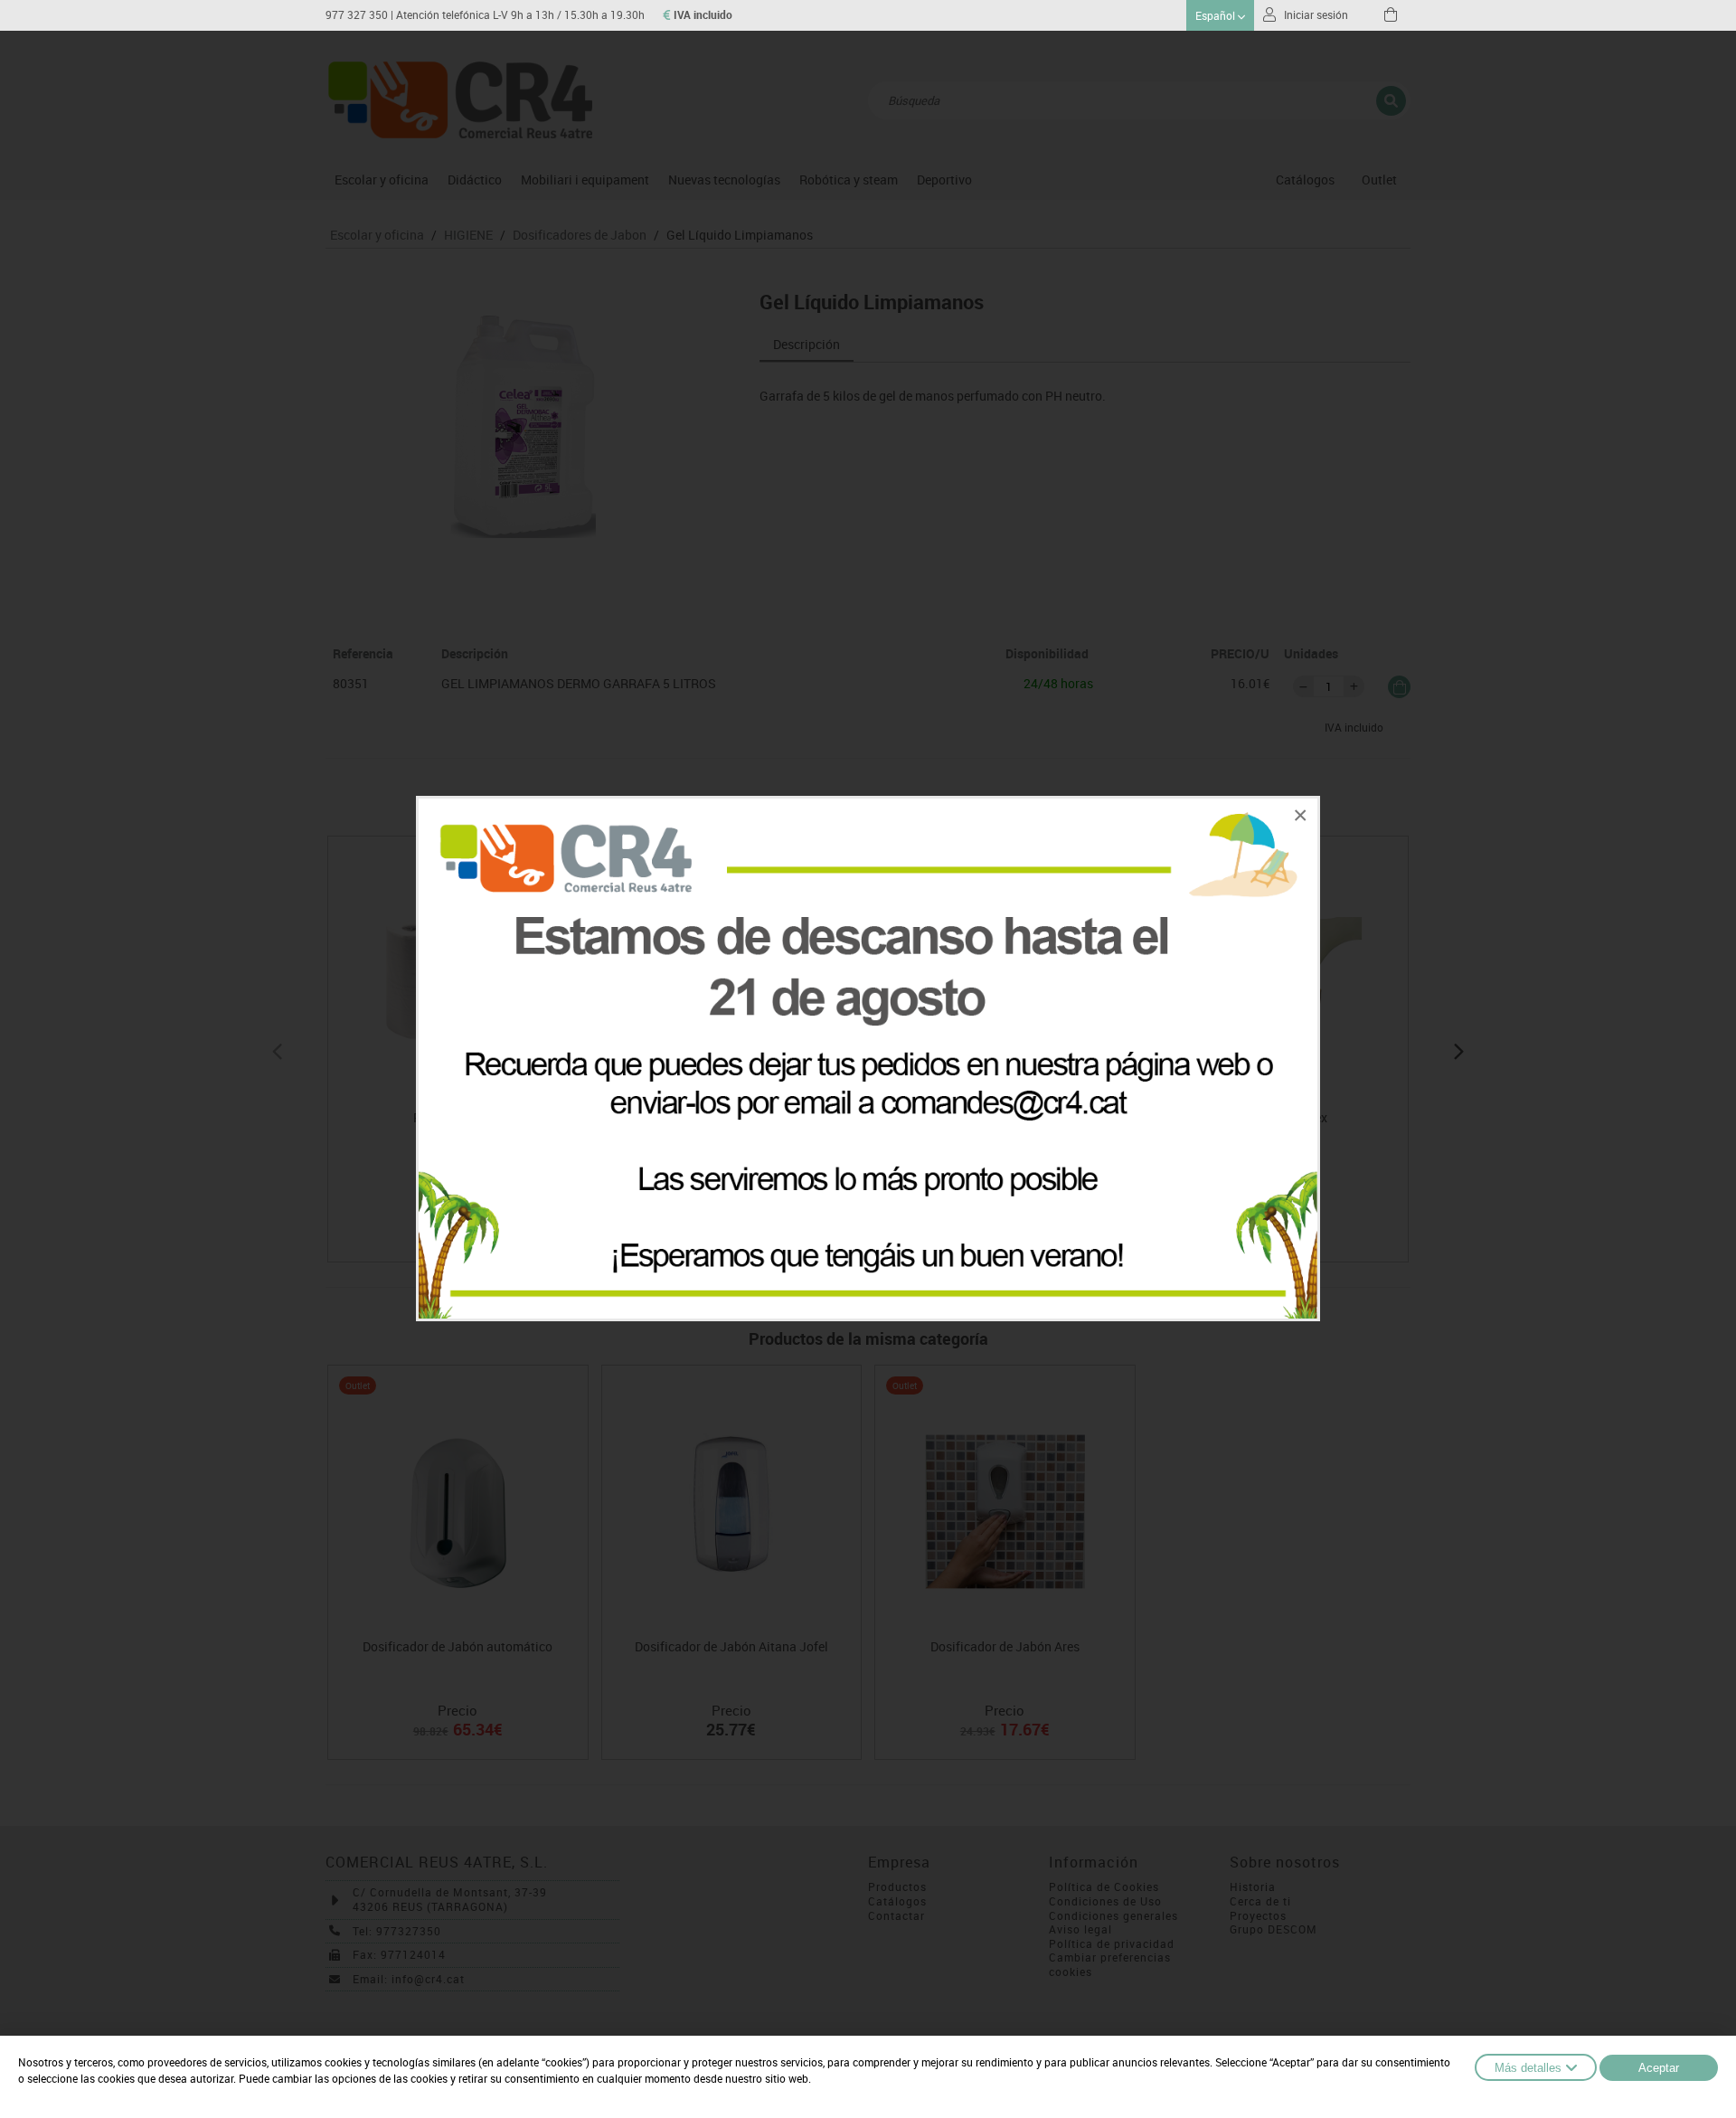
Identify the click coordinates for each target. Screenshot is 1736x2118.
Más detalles (1528, 2068)
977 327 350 (357, 15)
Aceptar (1659, 2068)
